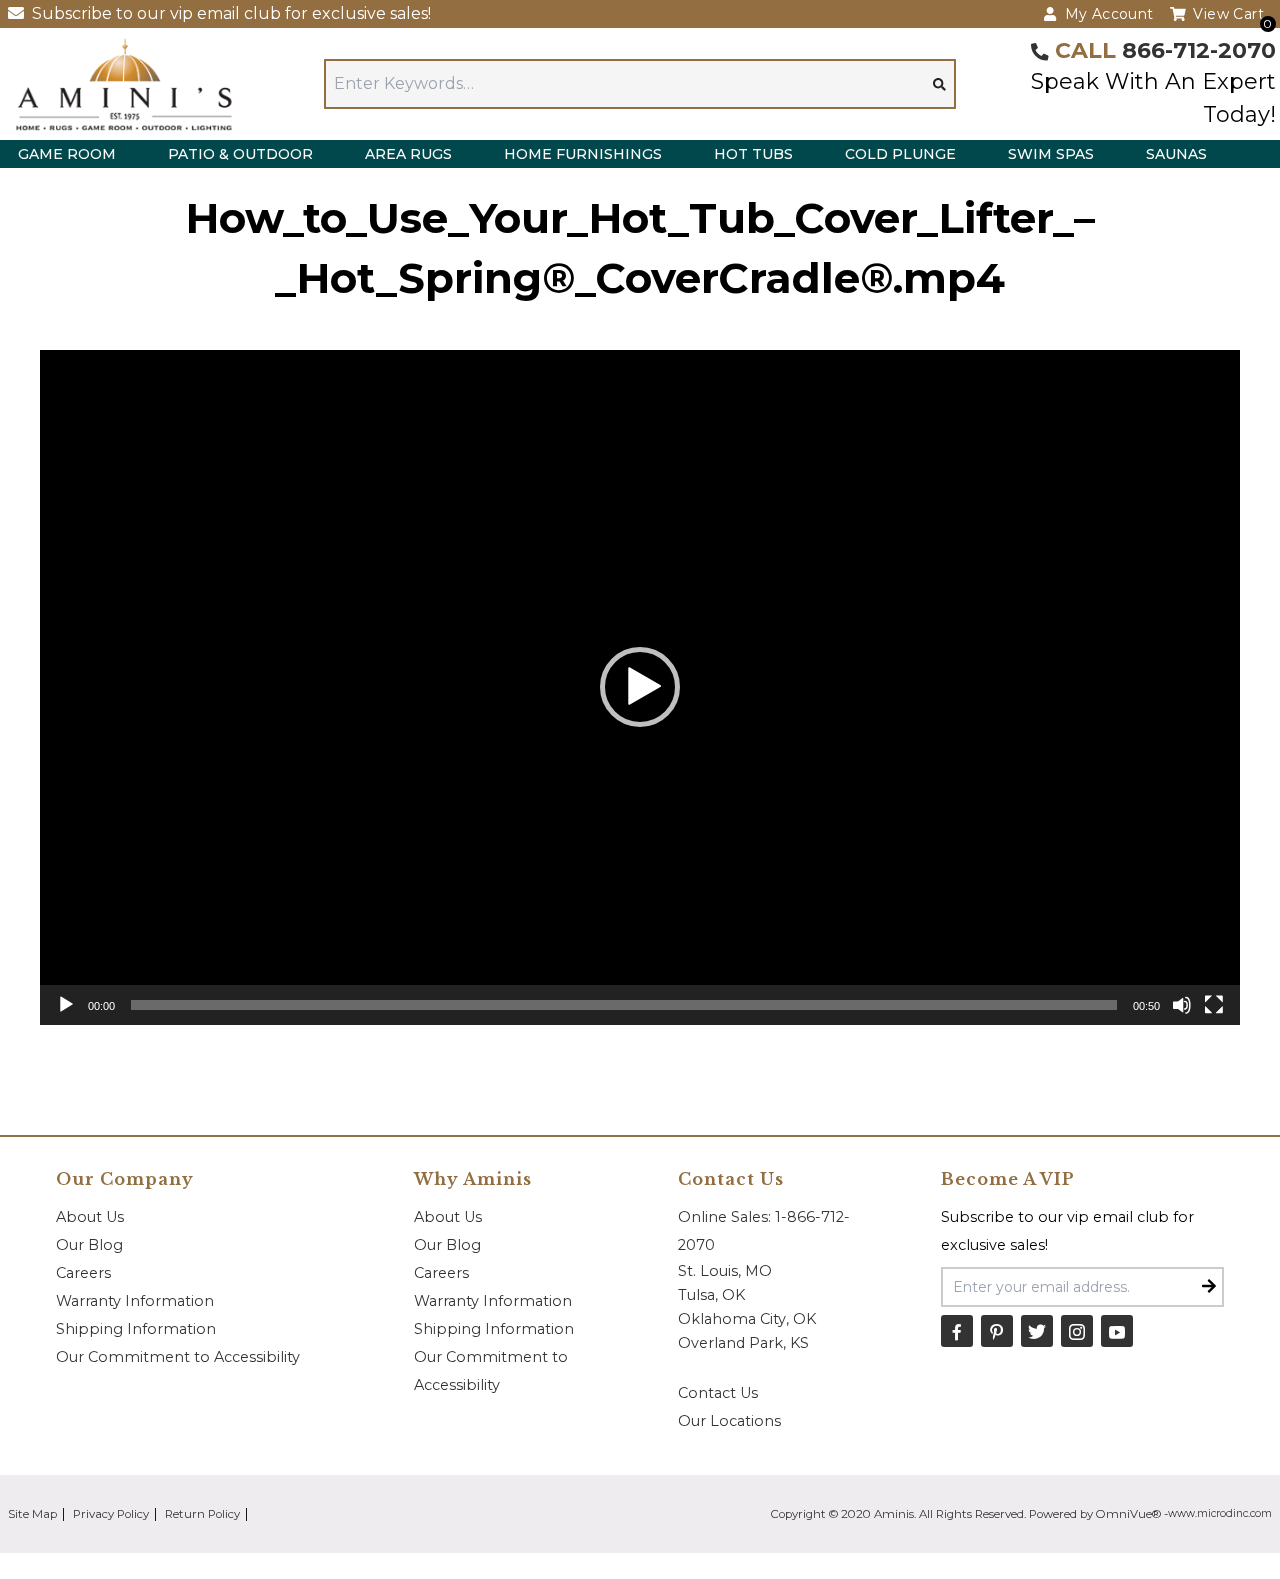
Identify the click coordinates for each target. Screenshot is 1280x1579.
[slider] (624, 1005)
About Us (90, 1217)
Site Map (32, 1514)
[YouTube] (1117, 1331)
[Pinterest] (997, 1331)
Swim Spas (1051, 154)
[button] (640, 687)
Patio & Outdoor (240, 154)
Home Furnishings (583, 154)
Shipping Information (136, 1329)
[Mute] (1182, 1005)
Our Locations (729, 1421)
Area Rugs (408, 154)
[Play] (66, 1005)
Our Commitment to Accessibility (178, 1357)
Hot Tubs (753, 154)
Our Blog (89, 1245)
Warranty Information (135, 1301)
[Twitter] (1037, 1331)
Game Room (67, 154)
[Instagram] (1077, 1331)
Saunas (1176, 154)
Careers (83, 1273)
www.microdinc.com (1220, 1513)
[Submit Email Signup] (1209, 1287)
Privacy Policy (111, 1514)
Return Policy (202, 1514)
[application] (640, 687)
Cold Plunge (900, 154)
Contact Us (718, 1393)
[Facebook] (957, 1331)
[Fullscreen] (1214, 1005)
